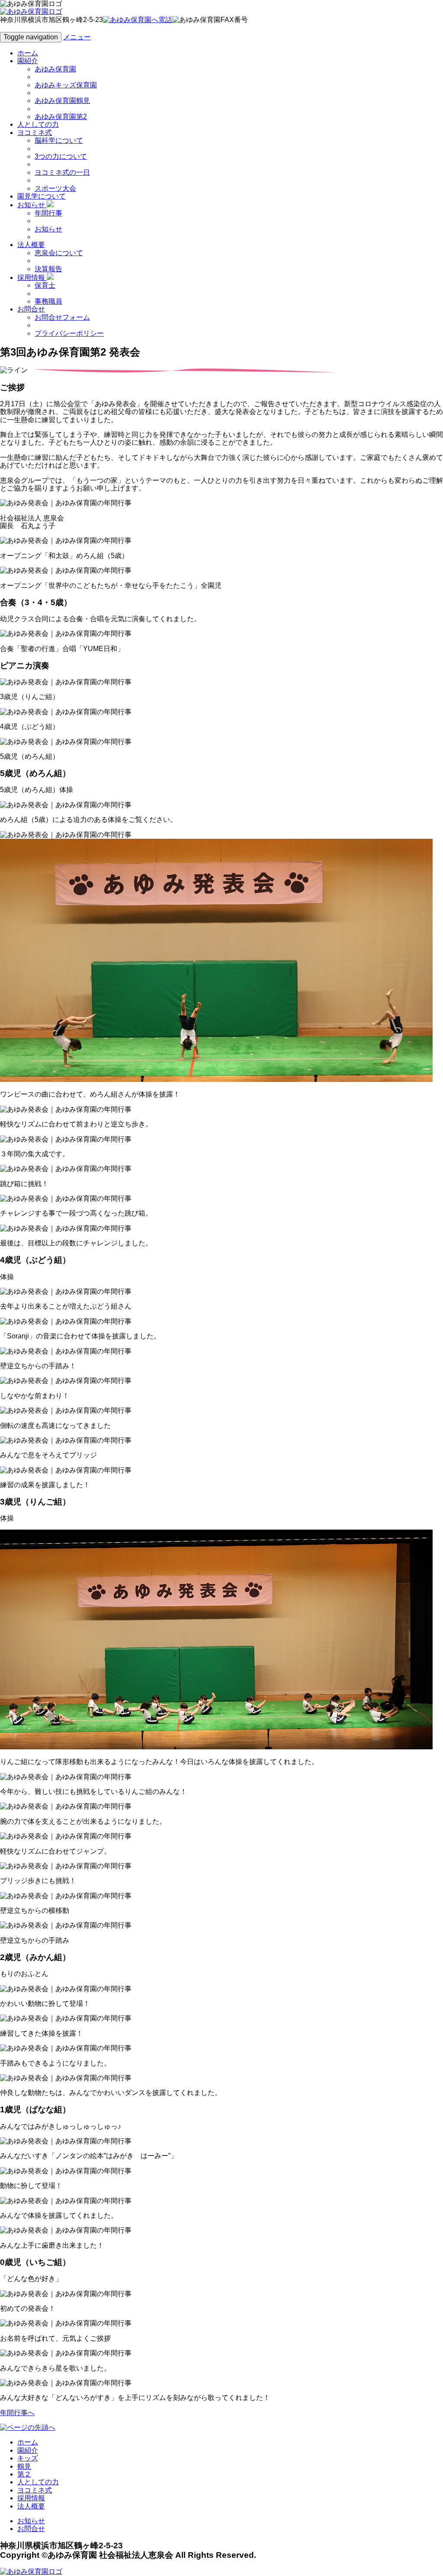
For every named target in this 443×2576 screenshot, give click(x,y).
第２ (24, 2474)
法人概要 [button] (31, 245)
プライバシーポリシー (69, 333)
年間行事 (48, 213)
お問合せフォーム (62, 317)
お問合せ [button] (31, 309)
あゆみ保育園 (55, 69)
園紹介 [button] (28, 61)
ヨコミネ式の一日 (62, 172)
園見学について (42, 196)
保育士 (45, 285)
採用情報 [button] (32, 277)
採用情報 (31, 2498)
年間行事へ (17, 2413)
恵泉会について (59, 253)
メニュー (77, 37)
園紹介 (28, 2450)
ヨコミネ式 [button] (35, 133)
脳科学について (59, 140)
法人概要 (31, 2506)
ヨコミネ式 (35, 2490)
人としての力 (38, 124)
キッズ (28, 2458)
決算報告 (48, 269)
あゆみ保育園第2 (61, 117)
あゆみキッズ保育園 (66, 85)
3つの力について (61, 156)
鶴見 (24, 2466)
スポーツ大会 (55, 188)
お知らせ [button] (32, 205)
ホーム (28, 53)
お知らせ (48, 229)
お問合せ (31, 2529)
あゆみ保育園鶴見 (62, 101)
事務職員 (48, 301)
